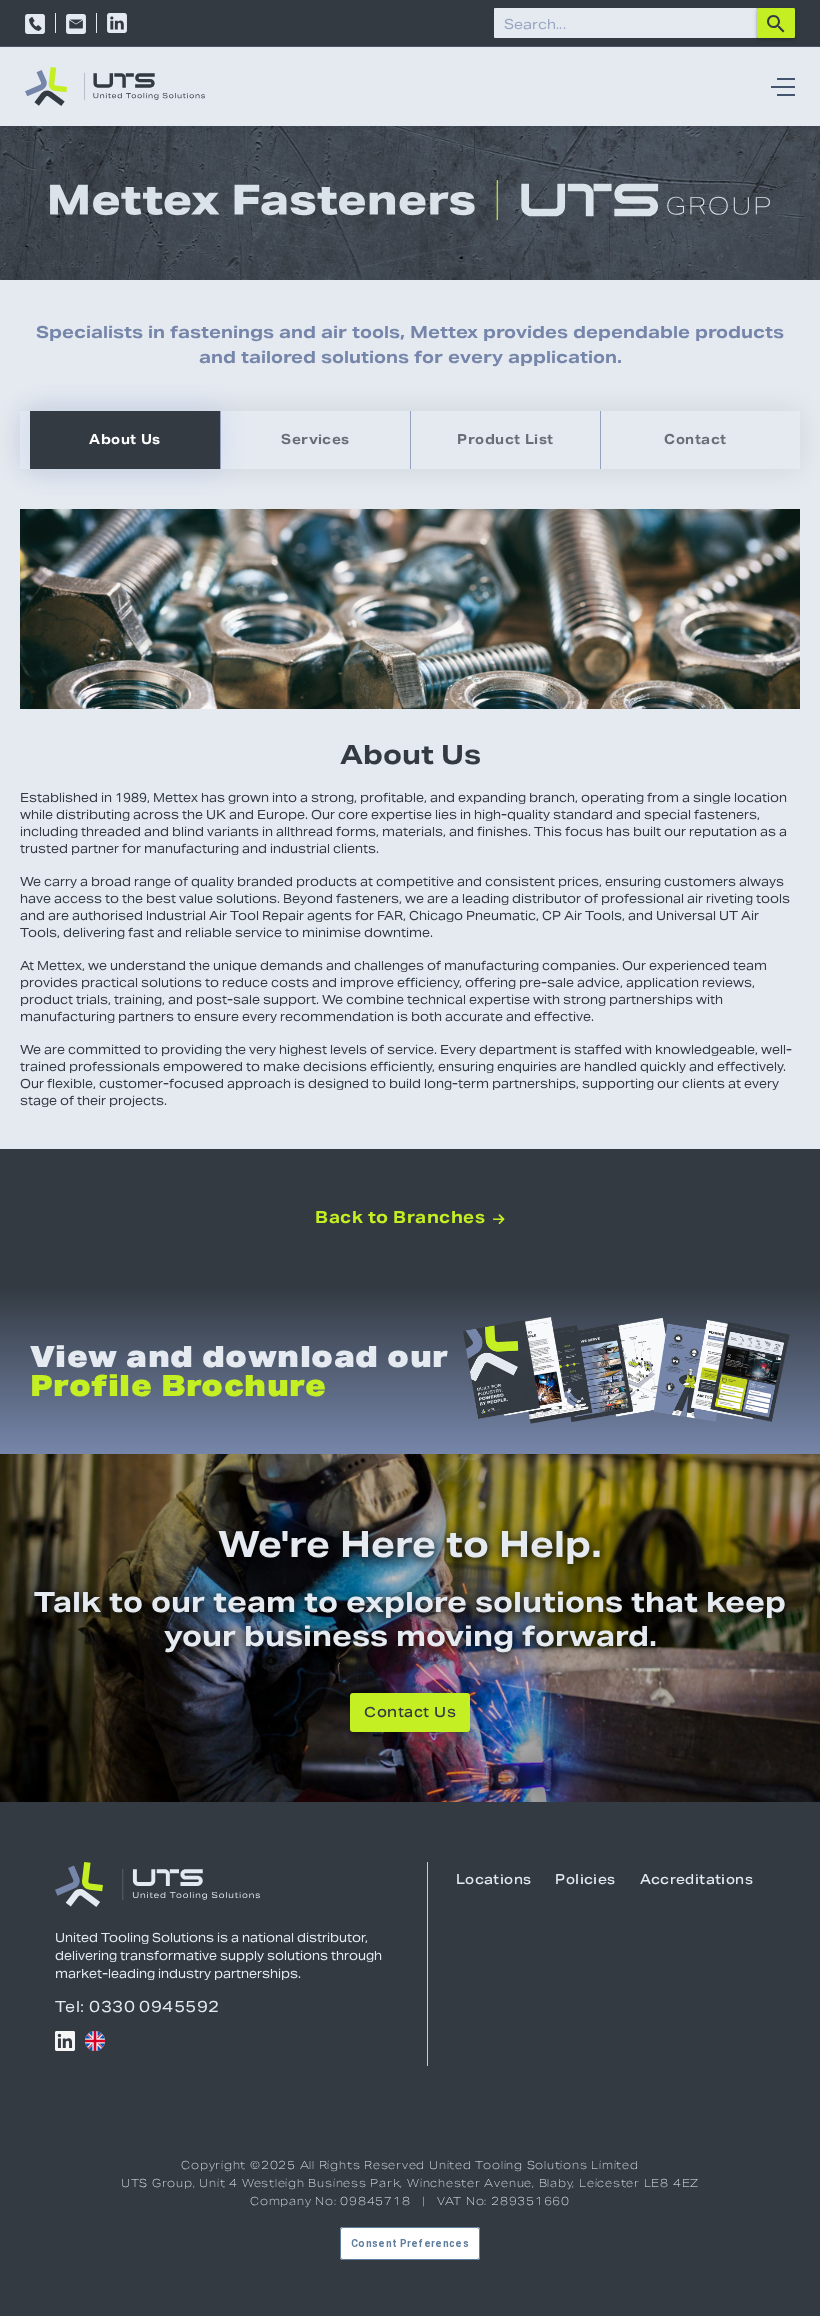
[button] (778, 87)
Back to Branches (409, 1218)
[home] (115, 86)
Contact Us (410, 1714)
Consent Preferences (410, 2243)
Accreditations (696, 1881)
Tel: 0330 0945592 (137, 2006)
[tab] (125, 440)
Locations (494, 1881)
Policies (585, 1881)
